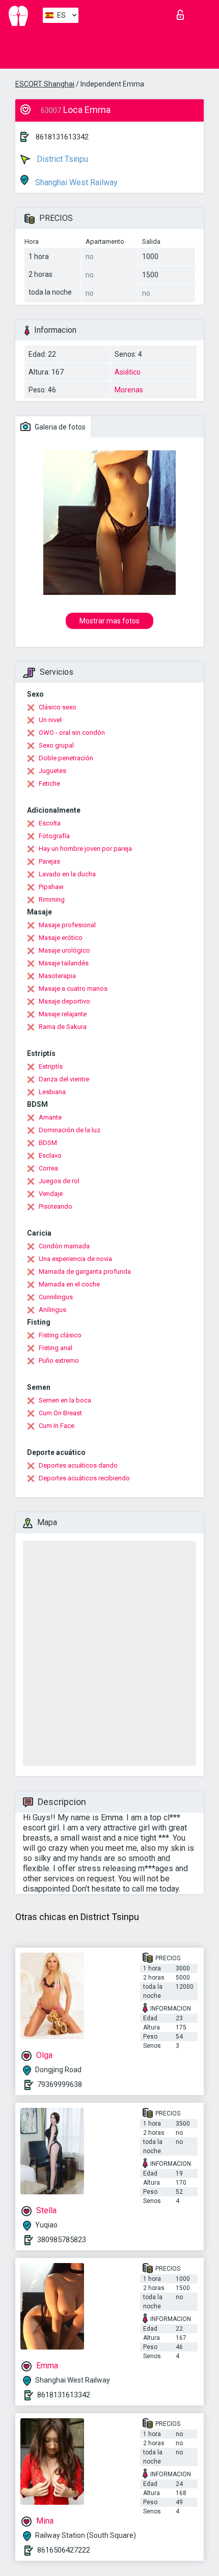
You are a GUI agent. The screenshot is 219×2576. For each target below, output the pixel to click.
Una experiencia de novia (75, 1259)
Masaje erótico (61, 938)
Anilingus (52, 1310)
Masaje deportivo (64, 1001)
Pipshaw (51, 887)
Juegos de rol (59, 1181)
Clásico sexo (58, 707)
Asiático (128, 372)
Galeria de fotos (59, 427)
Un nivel (50, 720)
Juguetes (52, 771)
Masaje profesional (67, 925)
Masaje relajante (63, 1014)
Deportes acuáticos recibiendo (84, 1478)
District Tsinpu (61, 159)
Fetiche (49, 783)
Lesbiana (52, 1092)
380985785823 (62, 2240)
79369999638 (60, 2084)
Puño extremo (59, 1361)
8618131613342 (62, 137)
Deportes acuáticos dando (78, 1465)
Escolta (50, 823)
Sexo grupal (56, 745)
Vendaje (51, 1194)
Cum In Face (57, 1426)
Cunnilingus (56, 1297)
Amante (50, 1117)
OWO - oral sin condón (72, 733)
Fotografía (54, 836)
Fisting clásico (60, 1335)
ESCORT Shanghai (45, 84)
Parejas (49, 861)
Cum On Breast (60, 1413)
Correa (48, 1168)
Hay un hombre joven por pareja (85, 849)
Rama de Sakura (63, 1027)
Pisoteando (56, 1206)
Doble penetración (66, 758)
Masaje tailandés (64, 963)
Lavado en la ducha (67, 874)
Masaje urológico (64, 950)
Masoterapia (57, 976)
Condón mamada (64, 1246)
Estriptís (51, 1066)
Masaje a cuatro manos (73, 989)
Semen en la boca (65, 1400)
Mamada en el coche (69, 1284)
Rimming (52, 899)
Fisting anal (56, 1348)
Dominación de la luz (70, 1130)
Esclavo (50, 1155)
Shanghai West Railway (75, 182)
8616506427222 (64, 2550)
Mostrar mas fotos (109, 621)
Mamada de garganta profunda (85, 1271)
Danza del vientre (64, 1079)
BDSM (48, 1143)
